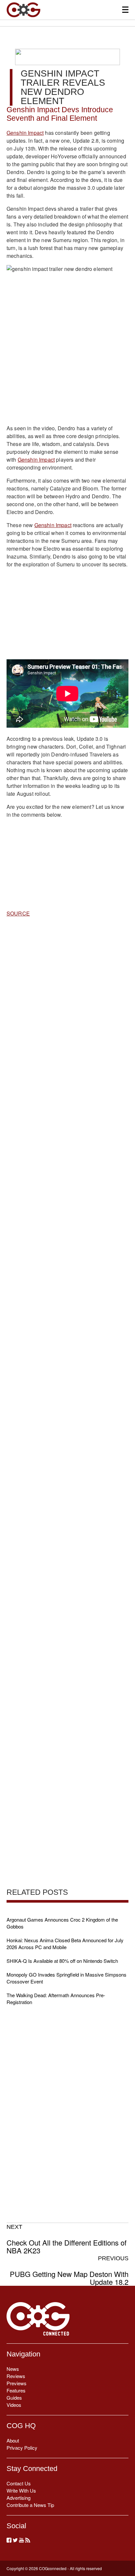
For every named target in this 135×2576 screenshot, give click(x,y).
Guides (14, 2398)
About (13, 2440)
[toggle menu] (125, 10)
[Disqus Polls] (67, 1007)
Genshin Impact (25, 133)
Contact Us (19, 2483)
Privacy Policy (22, 2448)
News (13, 2369)
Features (16, 2390)
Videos (14, 2405)
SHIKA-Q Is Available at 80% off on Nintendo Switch (62, 1961)
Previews (17, 2383)
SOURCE (18, 913)
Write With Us (21, 2490)
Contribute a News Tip (30, 2505)
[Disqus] (67, 1178)
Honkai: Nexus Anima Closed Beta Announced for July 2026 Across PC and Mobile (65, 1944)
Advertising (19, 2498)
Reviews (16, 2376)
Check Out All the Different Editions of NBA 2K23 (67, 2239)
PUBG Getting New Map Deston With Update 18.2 (69, 2270)
